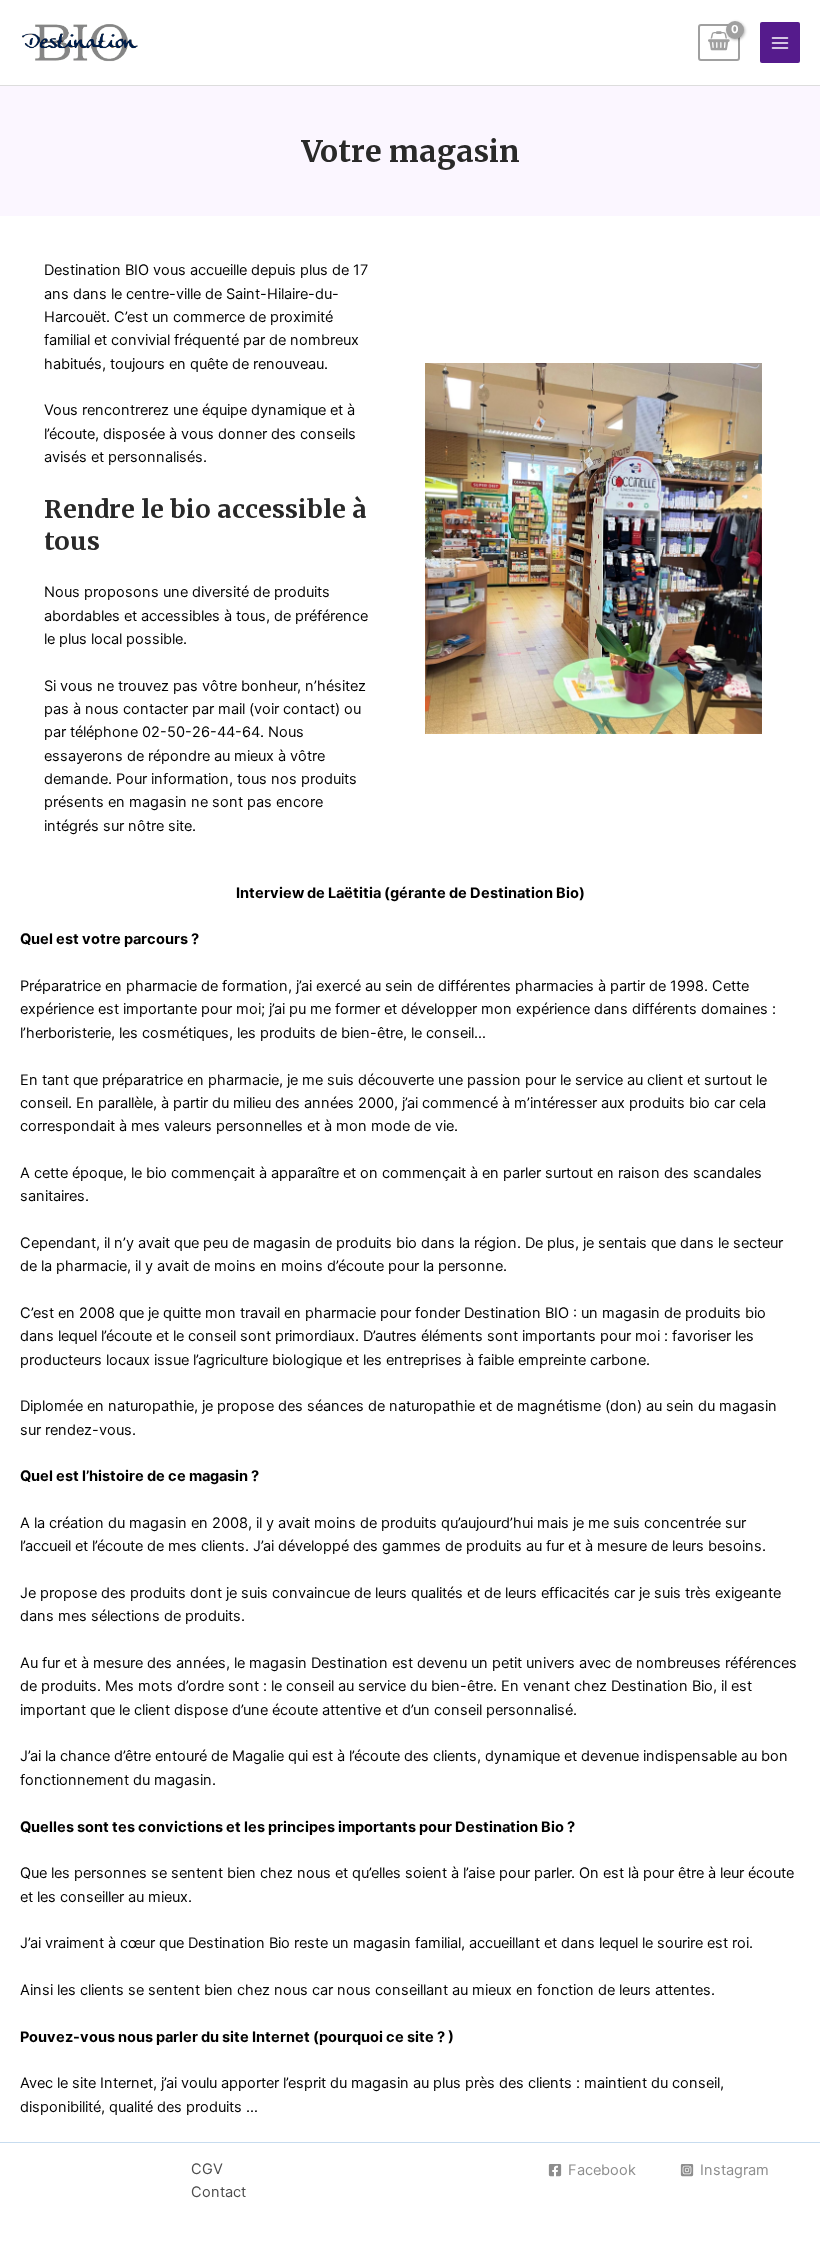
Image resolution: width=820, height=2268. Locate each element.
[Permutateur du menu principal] (780, 42)
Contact (218, 2192)
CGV (207, 2169)
